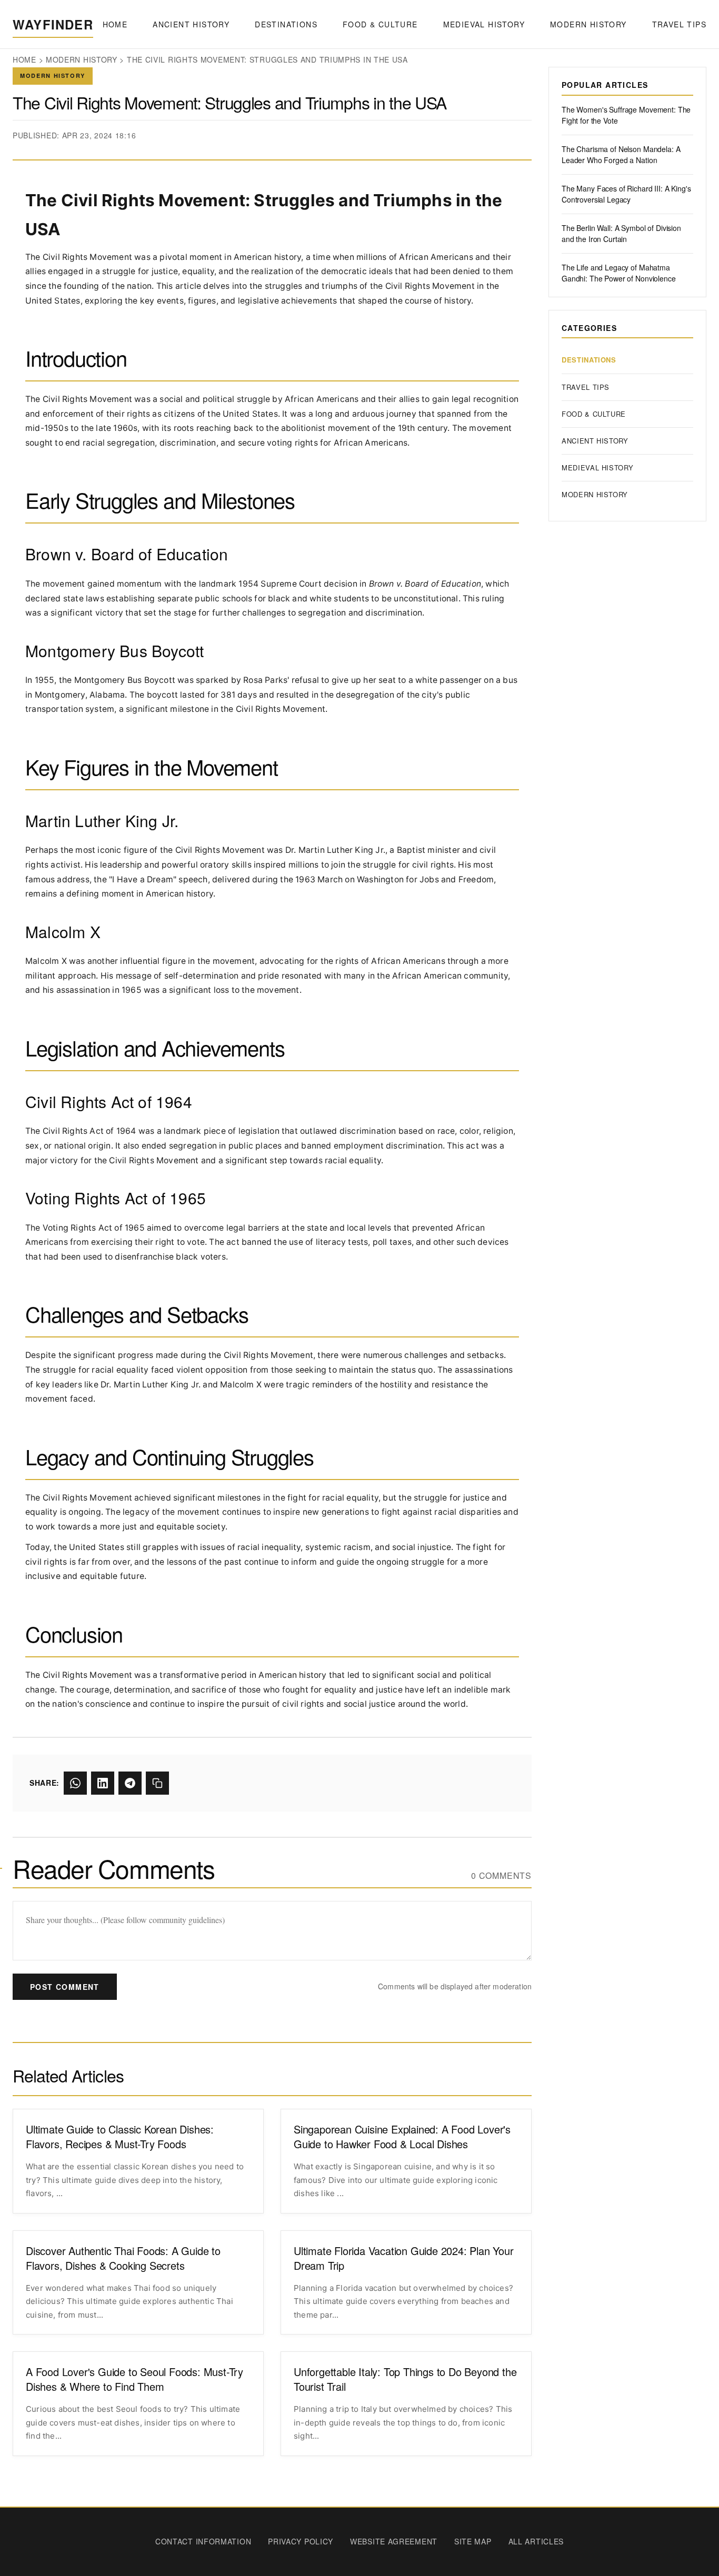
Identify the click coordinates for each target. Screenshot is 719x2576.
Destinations (286, 24)
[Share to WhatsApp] (75, 1783)
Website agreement (394, 2541)
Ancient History (191, 24)
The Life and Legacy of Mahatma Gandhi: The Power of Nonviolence (619, 273)
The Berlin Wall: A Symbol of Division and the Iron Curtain (621, 233)
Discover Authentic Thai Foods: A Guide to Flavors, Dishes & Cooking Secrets (123, 2258)
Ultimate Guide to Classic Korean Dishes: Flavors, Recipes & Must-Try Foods (120, 2137)
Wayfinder (53, 24)
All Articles (536, 2541)
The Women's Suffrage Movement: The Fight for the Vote (626, 115)
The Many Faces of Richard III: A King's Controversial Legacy (626, 194)
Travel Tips (679, 24)
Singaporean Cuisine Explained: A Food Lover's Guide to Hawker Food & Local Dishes (402, 2137)
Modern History (588, 24)
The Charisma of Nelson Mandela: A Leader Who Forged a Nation (621, 154)
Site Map (473, 2541)
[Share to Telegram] (130, 1783)
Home (115, 24)
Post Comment (65, 1987)
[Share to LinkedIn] (103, 1783)
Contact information (203, 2541)
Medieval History (484, 24)
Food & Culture (380, 24)
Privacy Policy (301, 2541)
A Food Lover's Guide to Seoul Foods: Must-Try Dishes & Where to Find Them (134, 2379)
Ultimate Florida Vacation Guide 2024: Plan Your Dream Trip (404, 2258)
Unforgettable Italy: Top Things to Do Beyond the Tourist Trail (405, 2379)
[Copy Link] (157, 1783)
